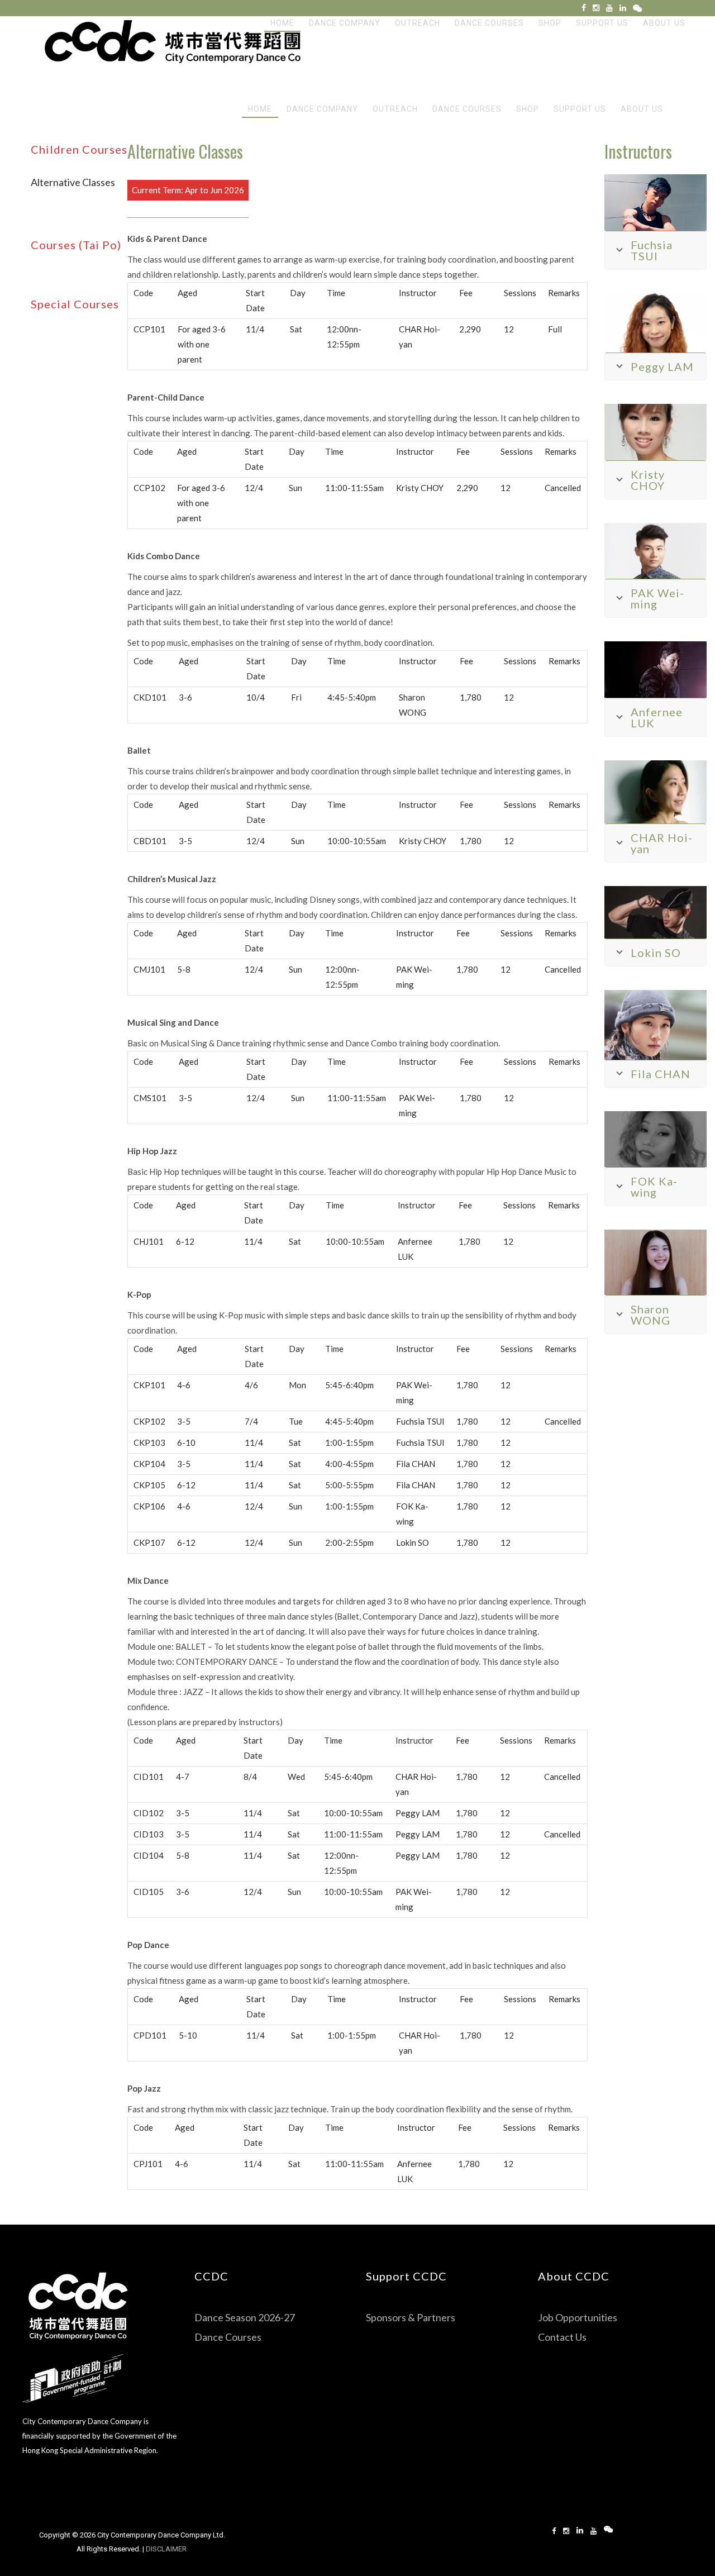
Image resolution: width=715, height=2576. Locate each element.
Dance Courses (228, 2337)
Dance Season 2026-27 (245, 2317)
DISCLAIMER (167, 2549)
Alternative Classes (73, 182)
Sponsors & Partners (411, 2317)
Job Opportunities (578, 2317)
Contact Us (562, 2337)
